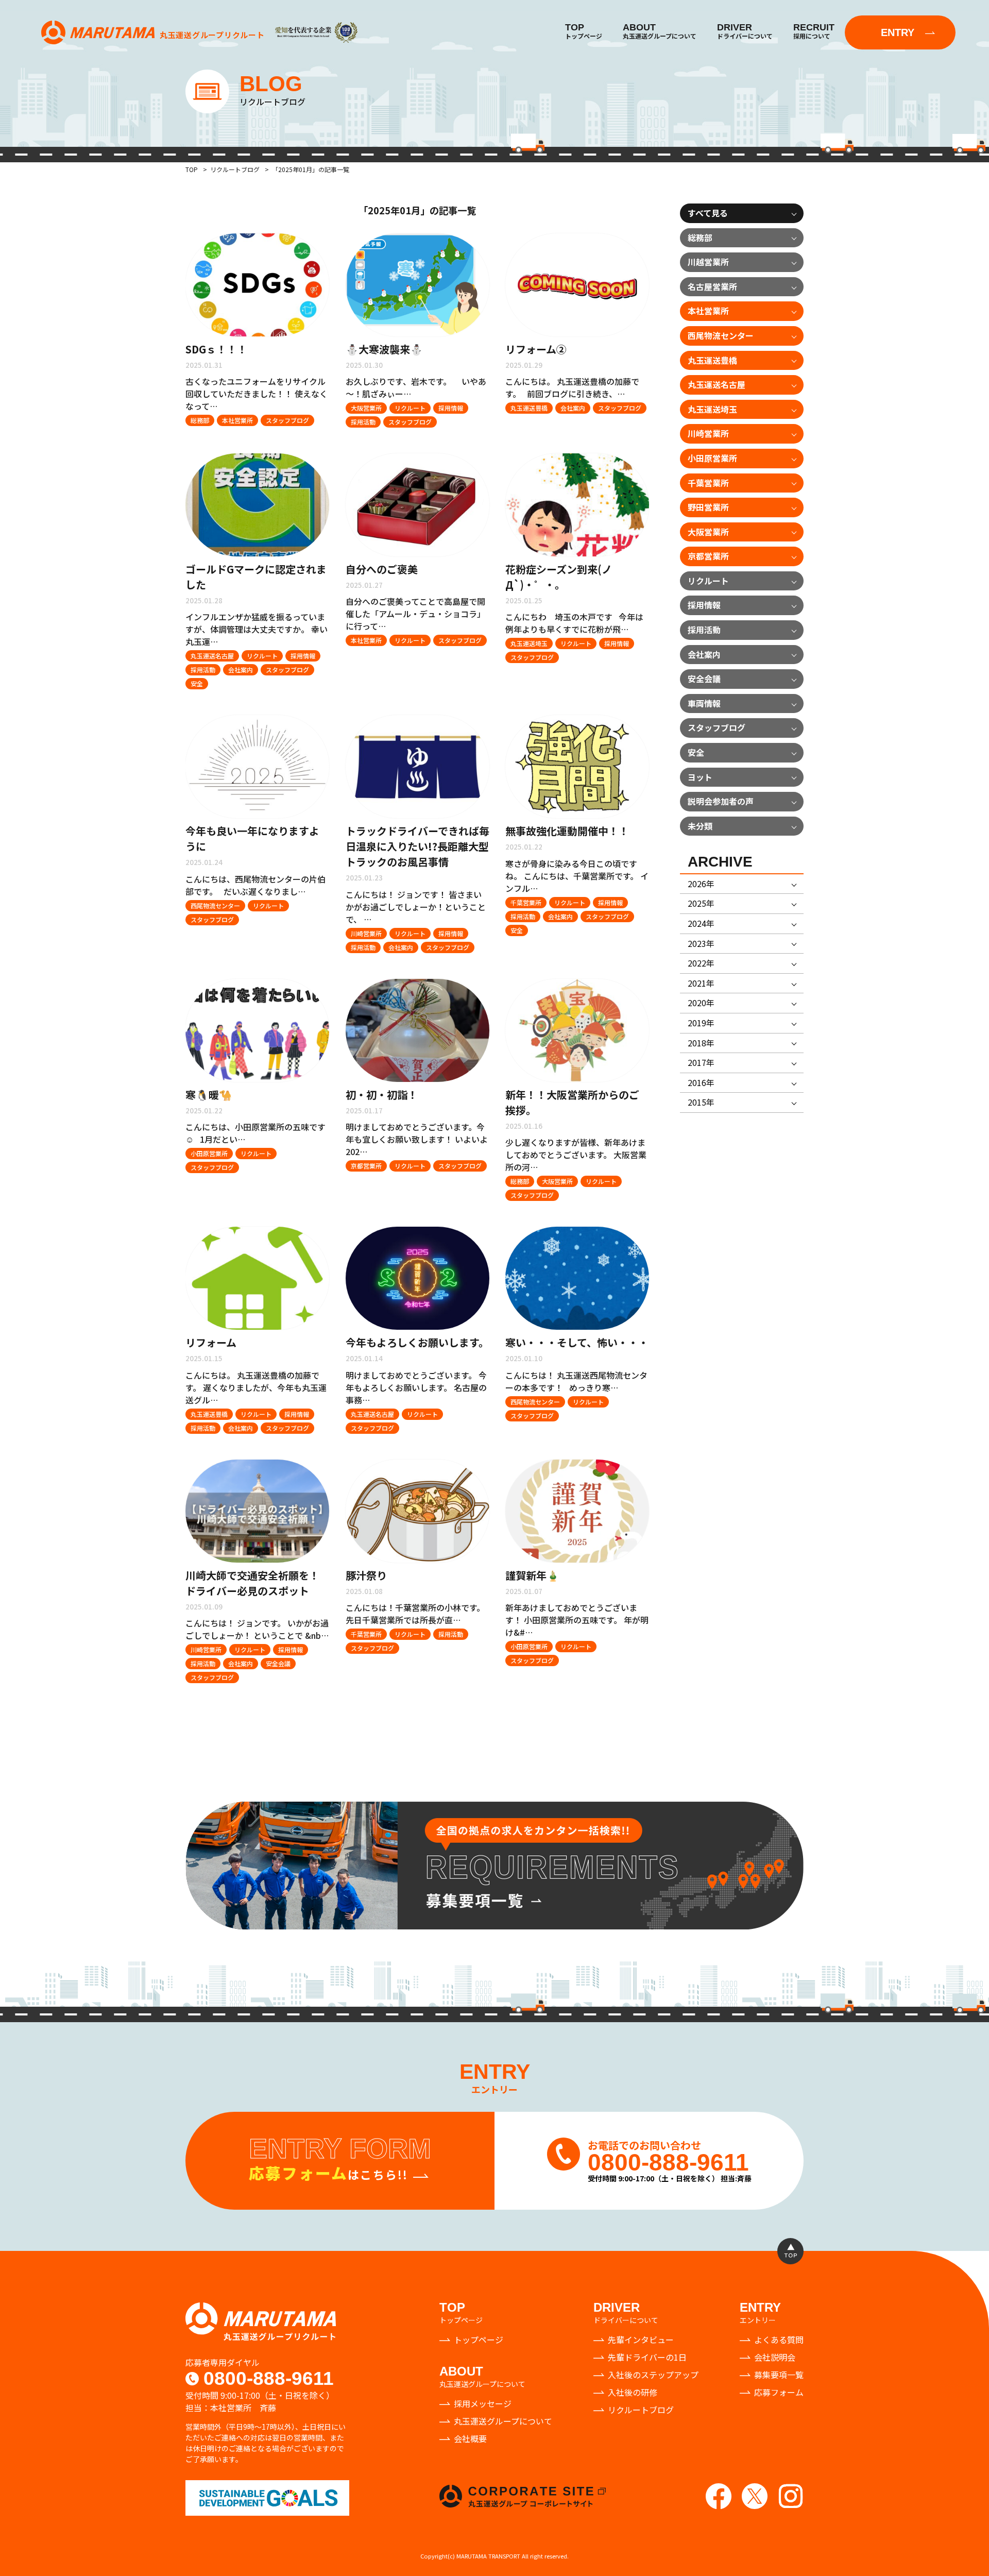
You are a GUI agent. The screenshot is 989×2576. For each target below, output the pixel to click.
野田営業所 (708, 507)
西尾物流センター (215, 905)
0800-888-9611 (269, 2379)
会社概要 (470, 2438)
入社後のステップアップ (653, 2375)
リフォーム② (536, 349)
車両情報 (704, 703)
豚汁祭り (366, 1575)
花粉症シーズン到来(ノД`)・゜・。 (559, 577)
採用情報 (451, 408)
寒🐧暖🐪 (209, 1095)
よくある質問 (779, 2340)
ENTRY (898, 32)
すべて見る (708, 213)
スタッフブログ (287, 420)
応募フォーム (779, 2392)
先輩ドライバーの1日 (647, 2357)
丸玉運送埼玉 (529, 643)
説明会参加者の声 (721, 801)
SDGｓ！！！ (216, 349)
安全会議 (278, 1663)
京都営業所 (366, 1166)
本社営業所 (237, 420)
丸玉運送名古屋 (212, 656)
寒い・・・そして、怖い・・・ (577, 1342)
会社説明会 (775, 2357)
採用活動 (363, 422)
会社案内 (573, 408)
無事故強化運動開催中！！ (567, 831)
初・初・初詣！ (382, 1095)
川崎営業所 (366, 933)
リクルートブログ (641, 2410)
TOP (192, 169)
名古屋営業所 (712, 286)
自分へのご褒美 (382, 569)
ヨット (700, 777)
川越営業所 (708, 262)
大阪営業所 (366, 408)
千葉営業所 (526, 902)
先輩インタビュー (641, 2340)
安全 (197, 683)
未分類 (700, 826)
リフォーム (211, 1342)
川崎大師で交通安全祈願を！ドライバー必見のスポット (252, 1583)
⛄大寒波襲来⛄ (384, 349)
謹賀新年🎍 (532, 1575)
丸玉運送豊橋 (529, 408)
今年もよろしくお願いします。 (417, 1342)
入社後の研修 (633, 2392)
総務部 (200, 420)
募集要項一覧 (779, 2375)
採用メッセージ (483, 2403)
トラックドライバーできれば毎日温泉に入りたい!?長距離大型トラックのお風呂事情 (417, 846)
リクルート (410, 408)
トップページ (479, 2340)
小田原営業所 (209, 1153)
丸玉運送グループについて (503, 2421)
